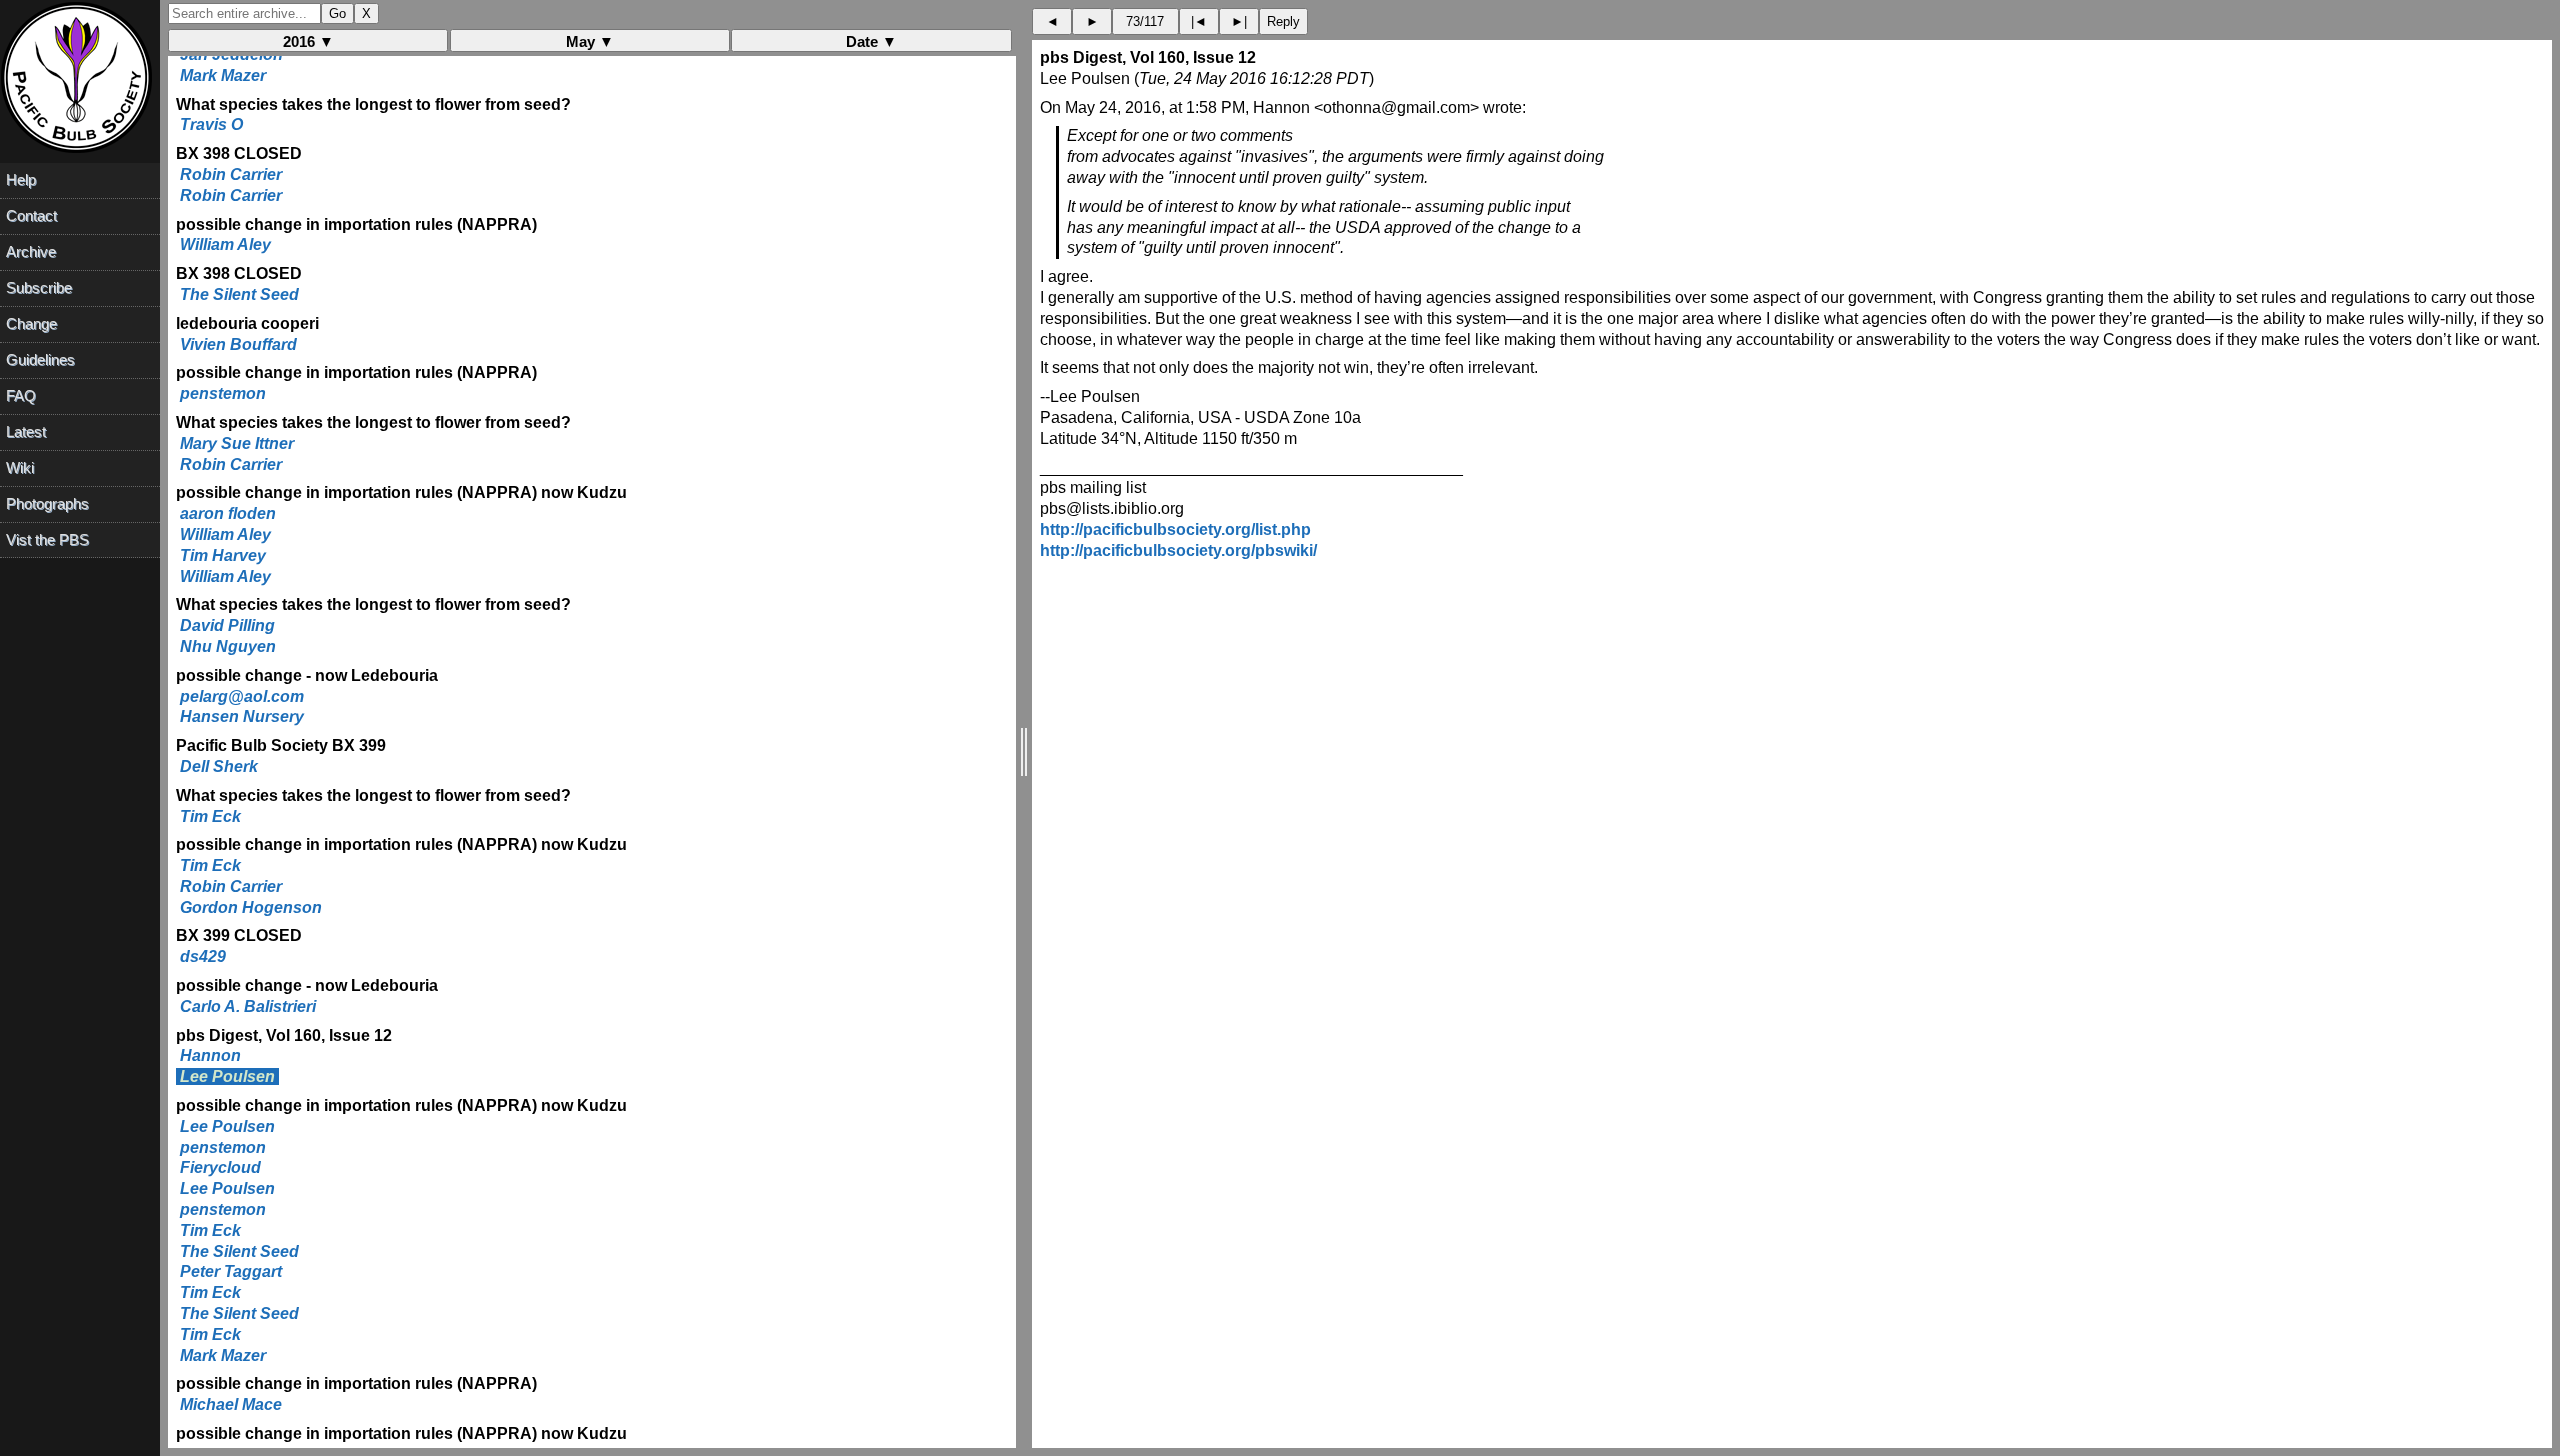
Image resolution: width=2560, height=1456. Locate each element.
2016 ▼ (308, 41)
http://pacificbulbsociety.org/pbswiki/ (1178, 550)
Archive (31, 251)
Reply (1283, 21)
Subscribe (39, 287)
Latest (26, 431)
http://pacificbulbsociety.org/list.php (1175, 529)
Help (21, 179)
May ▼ (590, 41)
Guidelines (40, 359)
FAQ (21, 395)
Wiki (20, 467)
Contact (31, 215)
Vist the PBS (47, 539)
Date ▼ (871, 41)
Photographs (47, 503)
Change (31, 323)
